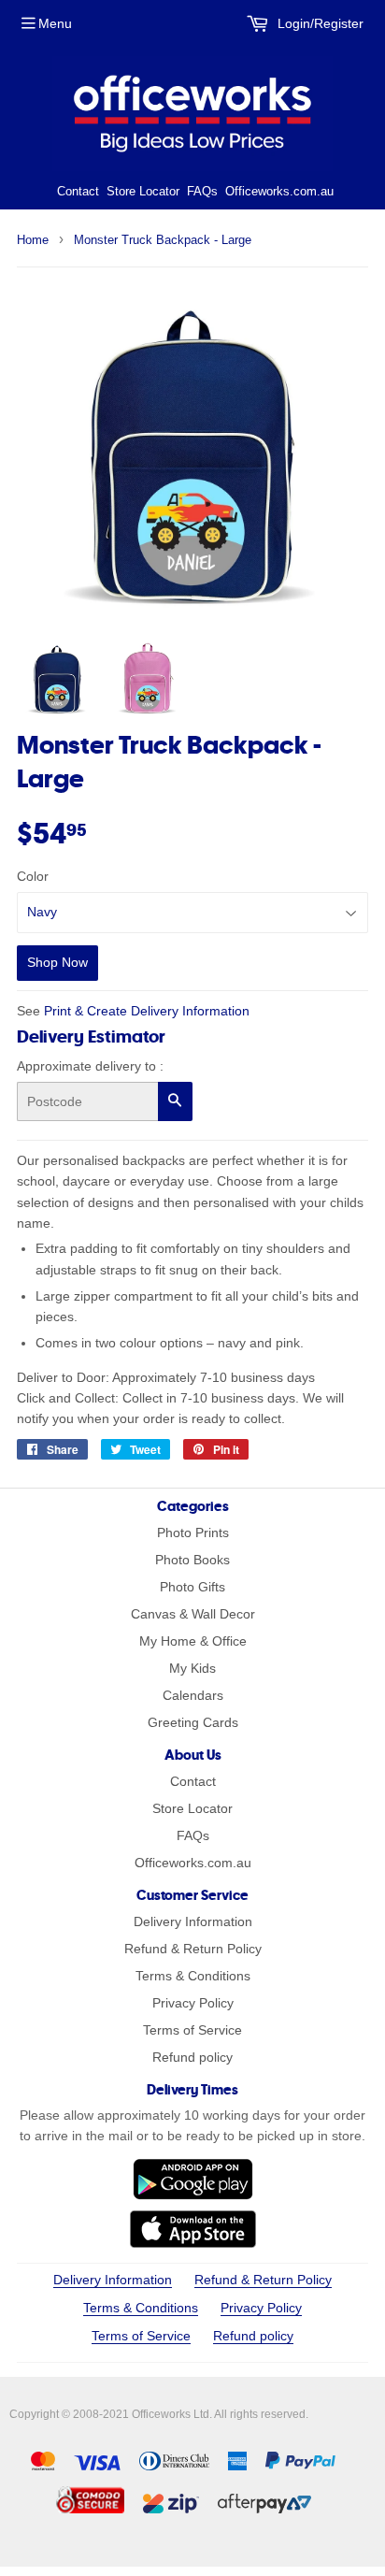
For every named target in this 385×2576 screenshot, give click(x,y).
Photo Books (192, 1560)
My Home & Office (193, 1641)
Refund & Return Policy (193, 1949)
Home (33, 240)
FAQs (202, 191)
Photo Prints (193, 1533)
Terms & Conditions (193, 1976)
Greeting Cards (193, 1722)
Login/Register (319, 23)
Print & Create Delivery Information (147, 1011)
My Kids (192, 1668)
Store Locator (143, 191)
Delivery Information (193, 1921)
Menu (55, 23)
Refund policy (192, 2057)
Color (33, 876)
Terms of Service (192, 2030)
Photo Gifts (192, 1587)
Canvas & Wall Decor (193, 1614)
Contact (78, 191)
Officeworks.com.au (279, 191)
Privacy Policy (193, 2003)
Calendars (193, 1695)
